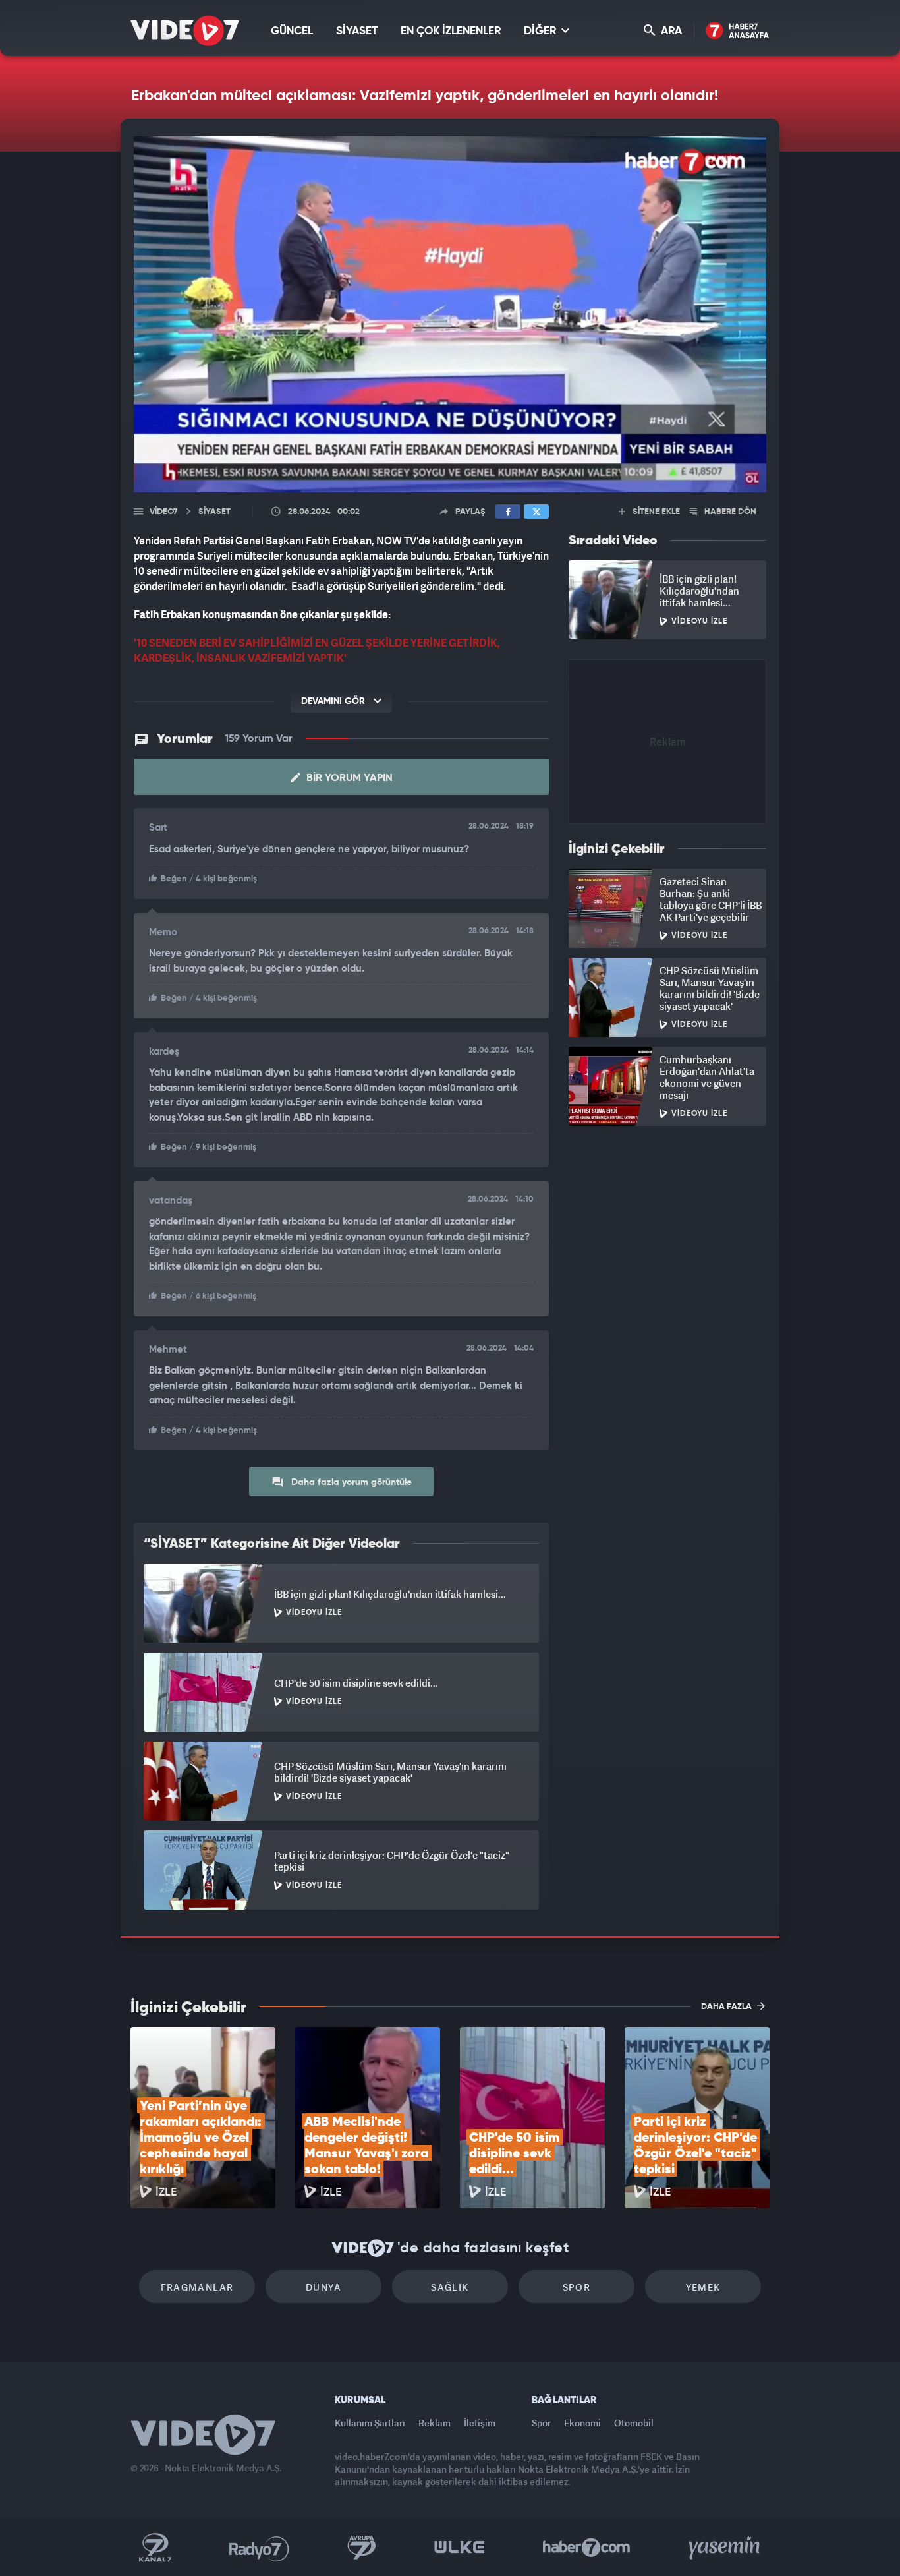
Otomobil (634, 2423)
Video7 (163, 512)
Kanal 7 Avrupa (362, 2548)
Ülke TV (460, 2548)
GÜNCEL (292, 31)
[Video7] (185, 31)
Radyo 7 (259, 2548)
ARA (670, 31)
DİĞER (541, 31)
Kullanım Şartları (370, 2423)
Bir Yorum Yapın (348, 778)
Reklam (435, 2423)
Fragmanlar (197, 2287)
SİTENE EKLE (655, 512)
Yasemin (725, 2548)
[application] (450, 314)
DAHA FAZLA (727, 2007)
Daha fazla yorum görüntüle (350, 1482)
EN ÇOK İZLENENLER (451, 31)
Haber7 (587, 2548)
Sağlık (450, 2287)
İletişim (480, 2423)
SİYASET (357, 31)
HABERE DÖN (729, 512)
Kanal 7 (155, 2548)
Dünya (323, 2287)
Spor (577, 2287)
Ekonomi (582, 2423)
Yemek (703, 2287)
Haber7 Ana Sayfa (738, 31)
